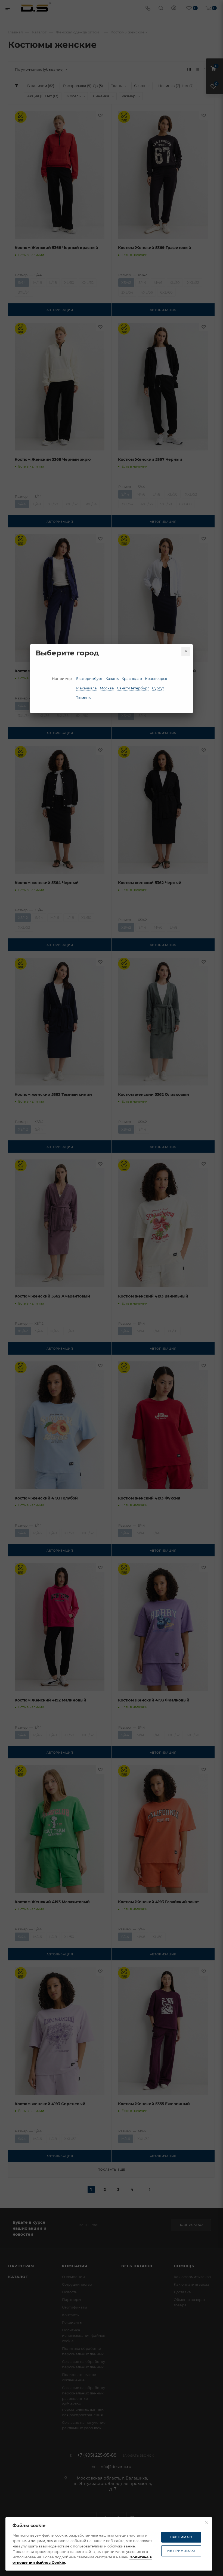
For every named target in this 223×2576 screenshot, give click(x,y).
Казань (112, 679)
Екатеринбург (89, 679)
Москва (107, 688)
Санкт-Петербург (133, 688)
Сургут (158, 688)
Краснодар (132, 679)
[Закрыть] (186, 651)
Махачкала (86, 688)
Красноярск (156, 679)
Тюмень (83, 698)
